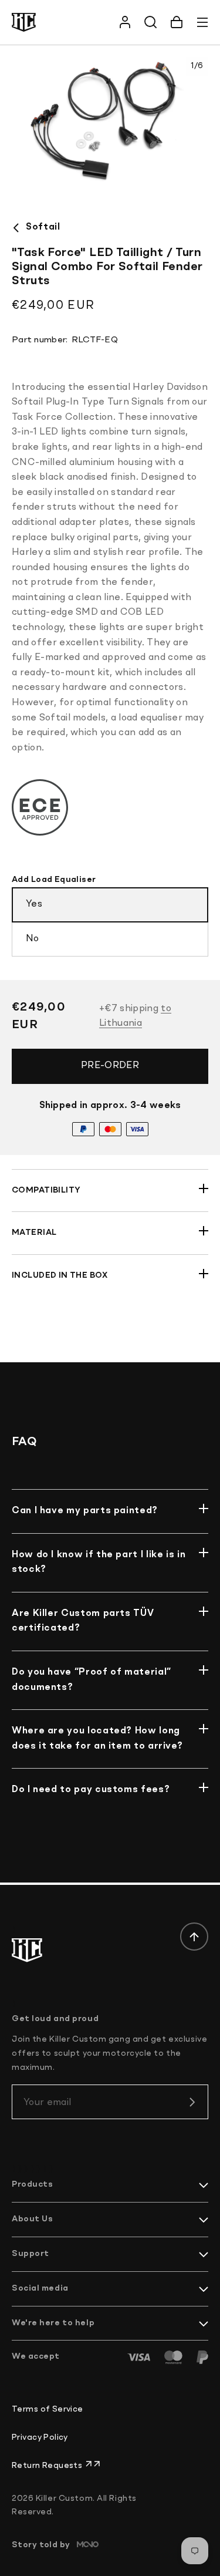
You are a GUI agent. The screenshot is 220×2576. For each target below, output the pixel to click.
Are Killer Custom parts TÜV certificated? (83, 1621)
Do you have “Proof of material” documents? (92, 1680)
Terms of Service (48, 2409)
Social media (40, 2288)
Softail (43, 227)
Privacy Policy (40, 2437)
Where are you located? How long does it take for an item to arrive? (97, 1739)
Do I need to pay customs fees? (91, 1790)
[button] (177, 22)
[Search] (151, 22)
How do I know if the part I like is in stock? (99, 1563)
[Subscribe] (192, 2102)
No (33, 939)
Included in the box (60, 1275)
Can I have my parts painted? (85, 1511)
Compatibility (46, 1190)
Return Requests (48, 2466)
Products (32, 2184)
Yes (34, 904)
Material (34, 1233)
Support (31, 2254)
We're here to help (53, 2323)
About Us (32, 2219)
